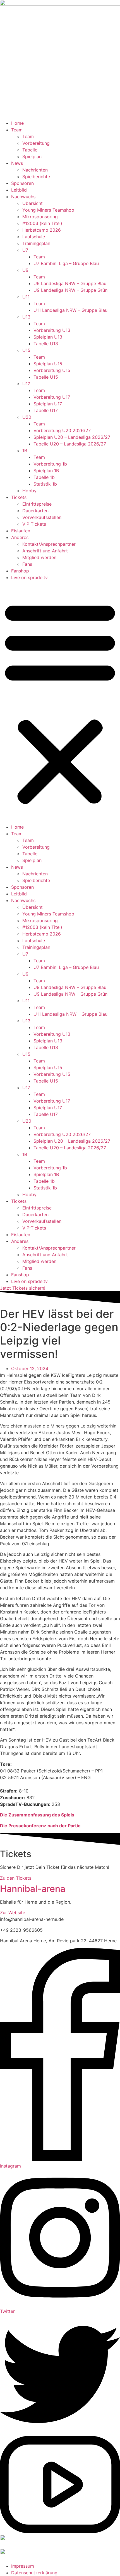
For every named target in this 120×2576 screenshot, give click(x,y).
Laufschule (34, 237)
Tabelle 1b (44, 477)
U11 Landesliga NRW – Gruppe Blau (70, 310)
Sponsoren (22, 183)
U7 (25, 250)
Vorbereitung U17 (52, 397)
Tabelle (30, 150)
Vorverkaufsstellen (42, 517)
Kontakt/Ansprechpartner (49, 544)
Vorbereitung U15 (52, 370)
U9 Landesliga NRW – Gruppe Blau (70, 283)
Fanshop (20, 571)
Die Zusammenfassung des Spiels (37, 1815)
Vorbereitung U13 (52, 330)
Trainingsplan (36, 243)
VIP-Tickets (34, 524)
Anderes (20, 537)
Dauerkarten (35, 511)
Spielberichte (36, 177)
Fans (27, 564)
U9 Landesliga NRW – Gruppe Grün (70, 290)
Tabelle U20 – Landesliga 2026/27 (70, 444)
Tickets (19, 497)
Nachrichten (35, 170)
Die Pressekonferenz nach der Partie (40, 1826)
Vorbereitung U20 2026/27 (62, 430)
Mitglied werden (39, 557)
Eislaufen (21, 531)
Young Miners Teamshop (48, 210)
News (17, 163)
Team (17, 130)
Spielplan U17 (48, 404)
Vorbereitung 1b (50, 464)
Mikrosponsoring (40, 217)
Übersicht (33, 203)
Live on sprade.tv (29, 577)
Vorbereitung (36, 143)
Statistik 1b (45, 484)
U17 (26, 384)
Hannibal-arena (33, 1889)
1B (25, 450)
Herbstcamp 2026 (42, 230)
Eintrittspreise (37, 504)
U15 (26, 350)
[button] (60, 702)
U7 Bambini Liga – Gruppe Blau (66, 263)
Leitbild (19, 190)
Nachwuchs (23, 197)
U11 (26, 297)
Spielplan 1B (46, 471)
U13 (26, 317)
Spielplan (32, 156)
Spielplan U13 (48, 337)
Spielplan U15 (48, 364)
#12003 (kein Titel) (42, 223)
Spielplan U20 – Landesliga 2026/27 (72, 437)
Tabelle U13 (46, 344)
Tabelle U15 (46, 377)
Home (17, 123)
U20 (27, 417)
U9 (25, 270)
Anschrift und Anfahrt (45, 551)
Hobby (29, 491)
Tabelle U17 (46, 410)
